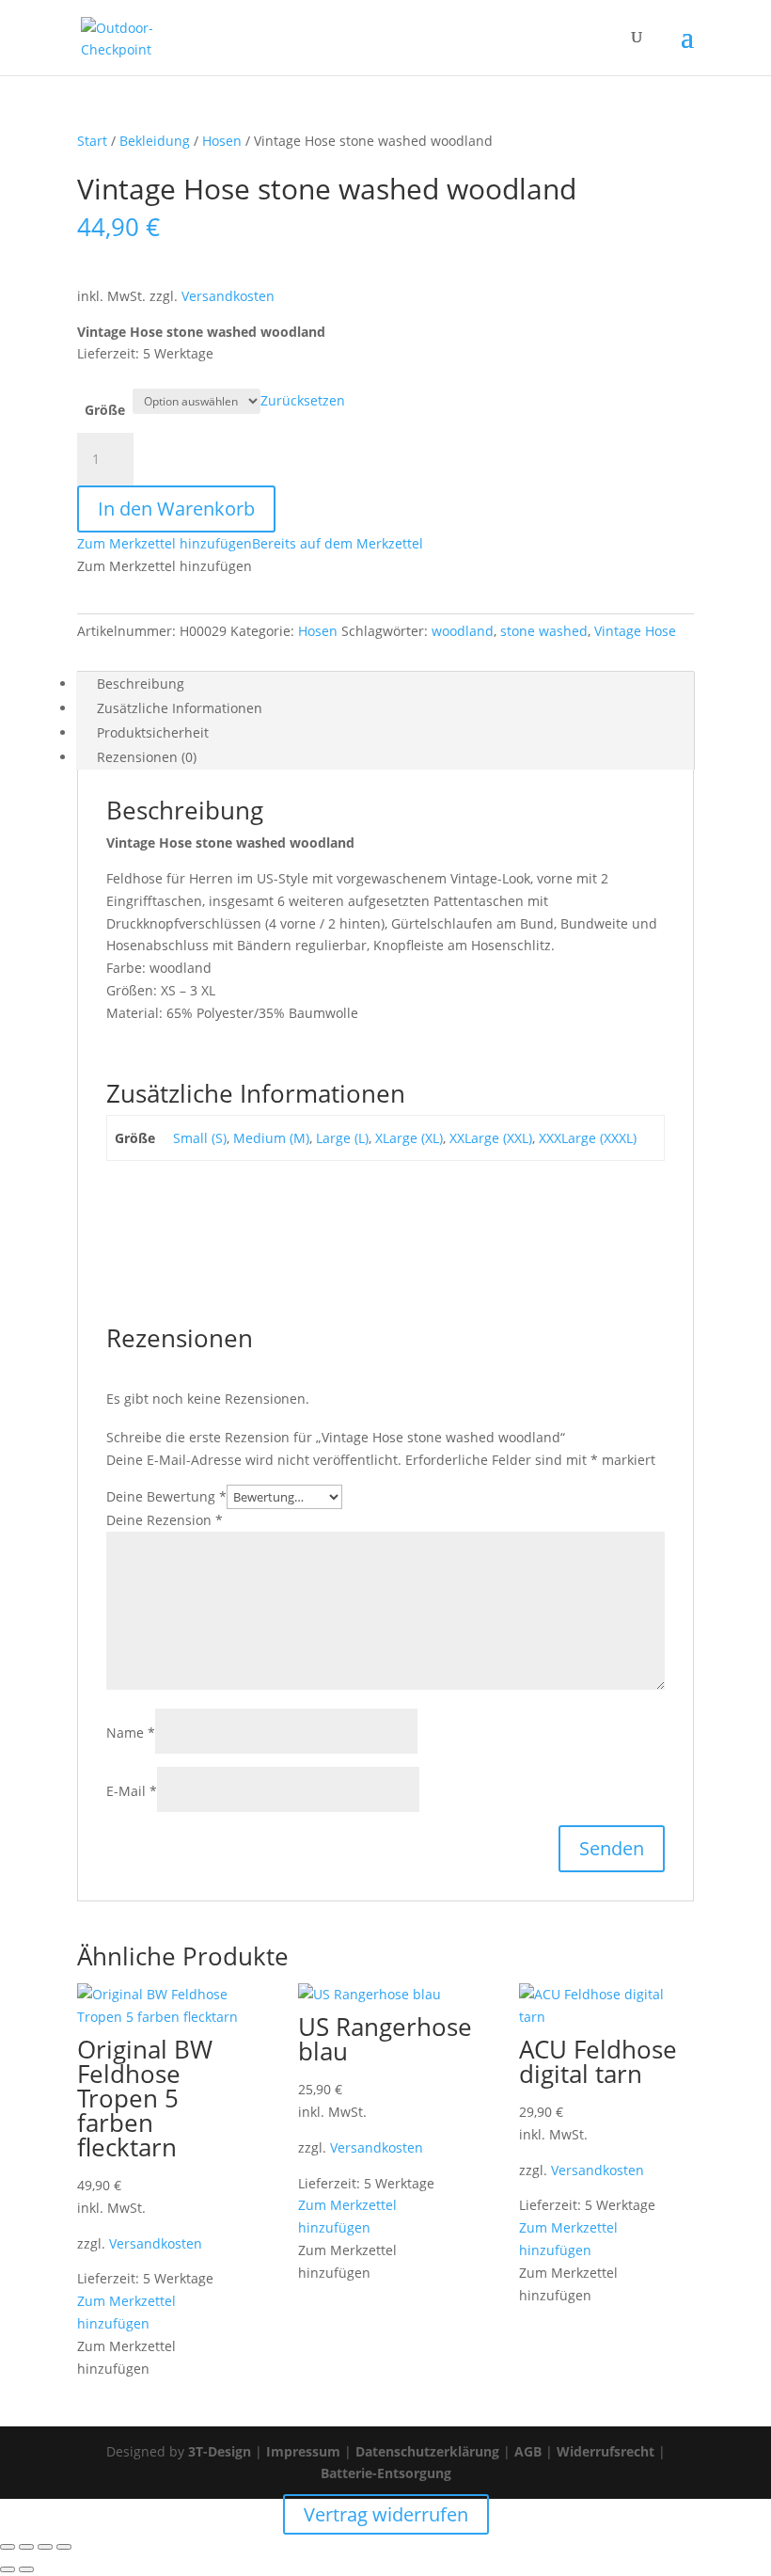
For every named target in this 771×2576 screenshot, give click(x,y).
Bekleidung (155, 141)
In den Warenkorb (176, 509)
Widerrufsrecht (606, 2451)
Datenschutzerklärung (427, 2451)
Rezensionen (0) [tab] (147, 757)
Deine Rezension (165, 1520)
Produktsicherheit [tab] (153, 732)
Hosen (222, 141)
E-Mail (132, 1791)
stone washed (544, 631)
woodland (463, 631)
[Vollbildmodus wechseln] (26, 2547)
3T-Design (220, 2451)
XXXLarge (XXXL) (588, 1138)
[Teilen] (45, 2547)
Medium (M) (271, 1138)
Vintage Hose (635, 631)
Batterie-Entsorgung (386, 2473)
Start (92, 141)
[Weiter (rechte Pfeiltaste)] (26, 2569)
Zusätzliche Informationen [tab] (180, 708)
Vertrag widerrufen (386, 2514)
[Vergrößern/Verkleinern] (8, 2547)
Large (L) (342, 1138)
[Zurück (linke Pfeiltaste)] (8, 2569)
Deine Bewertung (166, 1496)
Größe (105, 410)
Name (131, 1733)
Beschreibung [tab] (141, 684)
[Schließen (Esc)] (64, 2547)
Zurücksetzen (303, 400)
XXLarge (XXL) (491, 1138)
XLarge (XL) (409, 1138)
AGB (528, 2451)
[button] (250, 543)
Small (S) (200, 1138)
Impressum (303, 2451)
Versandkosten (228, 296)
